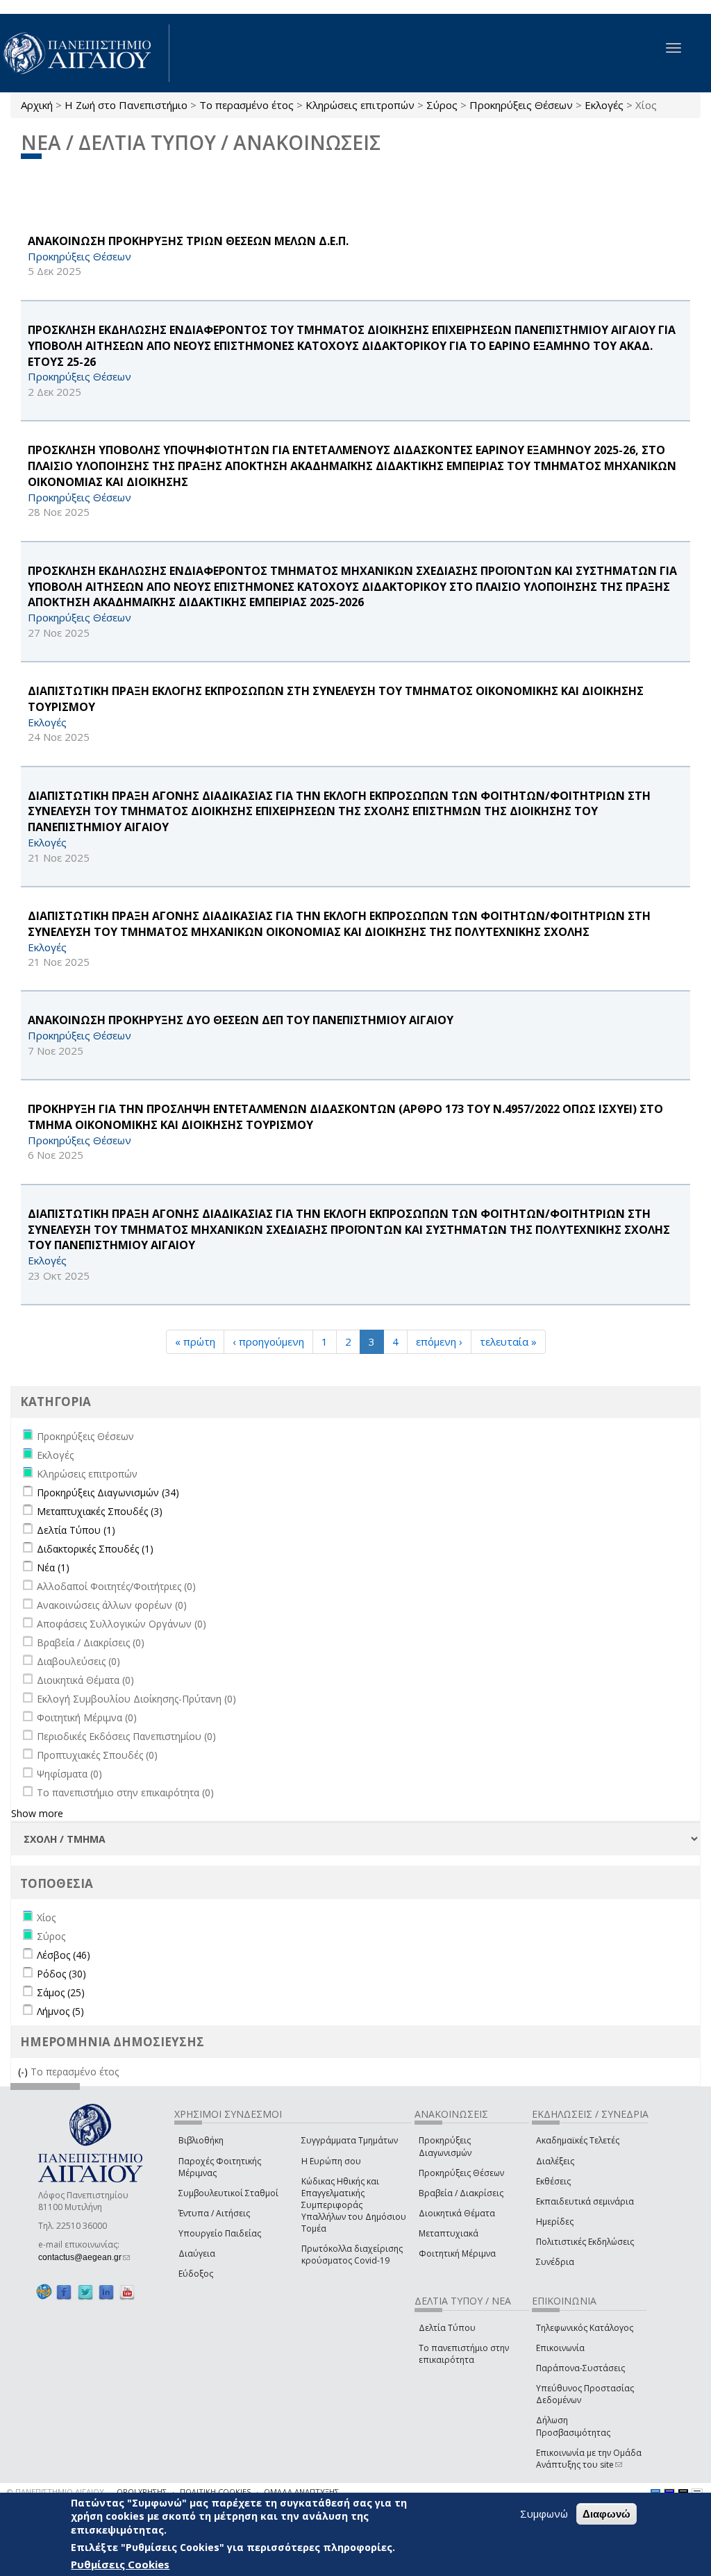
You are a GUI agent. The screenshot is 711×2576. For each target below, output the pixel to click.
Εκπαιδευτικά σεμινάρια (585, 2201)
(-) (24, 2072)
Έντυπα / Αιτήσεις (214, 2213)
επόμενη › (439, 1341)
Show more (37, 1813)
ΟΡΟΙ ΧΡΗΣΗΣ (142, 2492)
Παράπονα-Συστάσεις (580, 2368)
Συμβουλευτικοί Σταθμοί (228, 2193)
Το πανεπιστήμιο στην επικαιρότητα (464, 2354)
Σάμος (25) (61, 1992)
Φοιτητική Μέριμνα (457, 2253)
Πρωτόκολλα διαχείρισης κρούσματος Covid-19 (352, 2255)
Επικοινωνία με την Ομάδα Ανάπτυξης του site (589, 2459)
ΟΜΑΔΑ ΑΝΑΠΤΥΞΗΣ (301, 2492)
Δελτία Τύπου (447, 2328)
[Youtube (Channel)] (127, 2292)
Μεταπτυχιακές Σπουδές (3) (100, 1511)
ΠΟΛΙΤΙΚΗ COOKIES (215, 2492)
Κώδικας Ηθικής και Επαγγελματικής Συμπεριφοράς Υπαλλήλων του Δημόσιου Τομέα (354, 2205)
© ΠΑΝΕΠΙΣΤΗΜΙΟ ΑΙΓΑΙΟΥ (56, 2492)
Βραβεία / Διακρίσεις (461, 2193)
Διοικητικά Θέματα (457, 2213)
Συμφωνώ (544, 2514)
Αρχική (37, 105)
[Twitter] (85, 2292)
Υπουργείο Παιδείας (220, 2233)
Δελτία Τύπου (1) (76, 1530)
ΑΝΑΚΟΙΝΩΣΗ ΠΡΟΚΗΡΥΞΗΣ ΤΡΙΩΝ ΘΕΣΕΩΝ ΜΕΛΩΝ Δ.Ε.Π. (188, 241)
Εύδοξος (196, 2274)
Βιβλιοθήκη (201, 2140)
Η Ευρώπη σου (331, 2161)
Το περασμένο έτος (246, 105)
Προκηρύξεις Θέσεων (521, 105)
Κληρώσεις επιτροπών (360, 105)
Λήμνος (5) (60, 2011)
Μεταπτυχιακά (449, 2233)
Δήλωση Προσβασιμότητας (573, 2426)
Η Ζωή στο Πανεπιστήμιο (126, 105)
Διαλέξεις (555, 2161)
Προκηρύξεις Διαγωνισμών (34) (108, 1492)
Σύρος (442, 105)
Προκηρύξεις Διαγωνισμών (445, 2146)
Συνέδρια (555, 2262)
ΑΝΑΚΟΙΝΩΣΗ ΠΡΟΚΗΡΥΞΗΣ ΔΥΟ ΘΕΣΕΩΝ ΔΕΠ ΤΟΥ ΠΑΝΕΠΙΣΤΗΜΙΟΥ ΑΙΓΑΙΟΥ (241, 1020)
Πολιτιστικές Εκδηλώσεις (585, 2242)
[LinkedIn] (106, 2292)
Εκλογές (604, 105)
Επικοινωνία (560, 2348)
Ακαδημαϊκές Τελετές (578, 2140)
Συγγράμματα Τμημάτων (350, 2140)
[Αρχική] (85, 53)
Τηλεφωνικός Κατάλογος (585, 2328)
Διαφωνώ (607, 2514)
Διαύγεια (197, 2253)
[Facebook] (64, 2292)
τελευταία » (508, 1341)
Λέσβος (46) (64, 1955)
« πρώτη (195, 1341)
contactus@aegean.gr (84, 2257)
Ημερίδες (555, 2222)
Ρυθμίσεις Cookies (120, 2564)
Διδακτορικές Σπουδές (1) (95, 1549)
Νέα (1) (53, 1567)
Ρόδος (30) (61, 1974)
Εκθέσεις (553, 2181)
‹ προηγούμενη (268, 1341)
